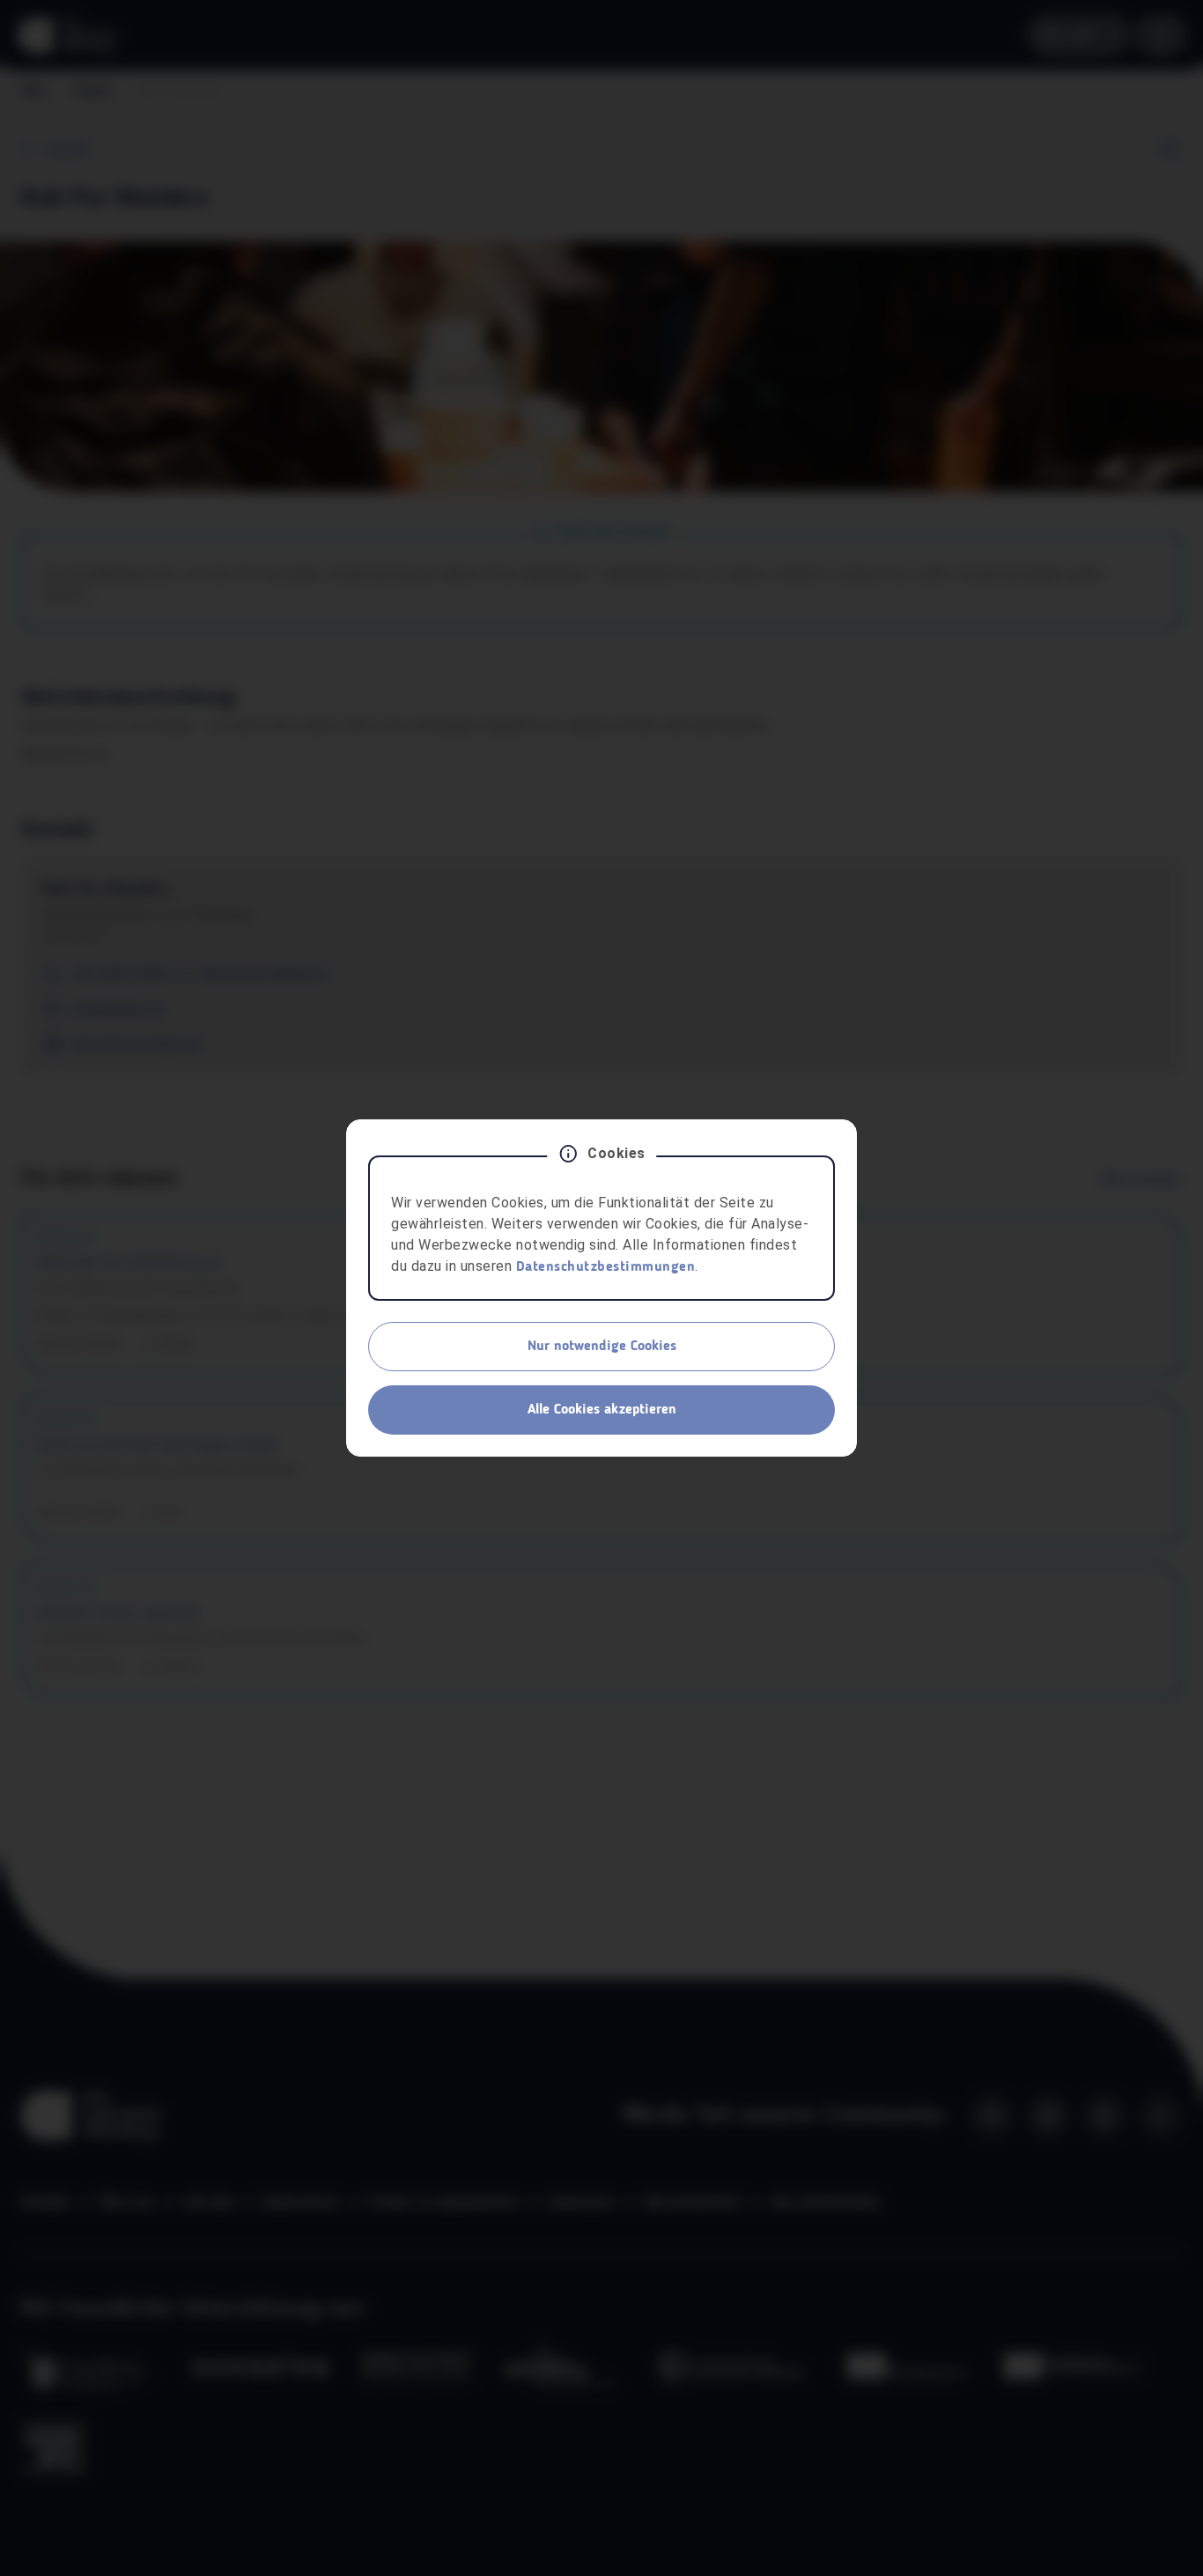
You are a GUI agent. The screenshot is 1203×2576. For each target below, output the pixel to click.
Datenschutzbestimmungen (606, 1267)
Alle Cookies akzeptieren (602, 1410)
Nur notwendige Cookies (602, 1347)
